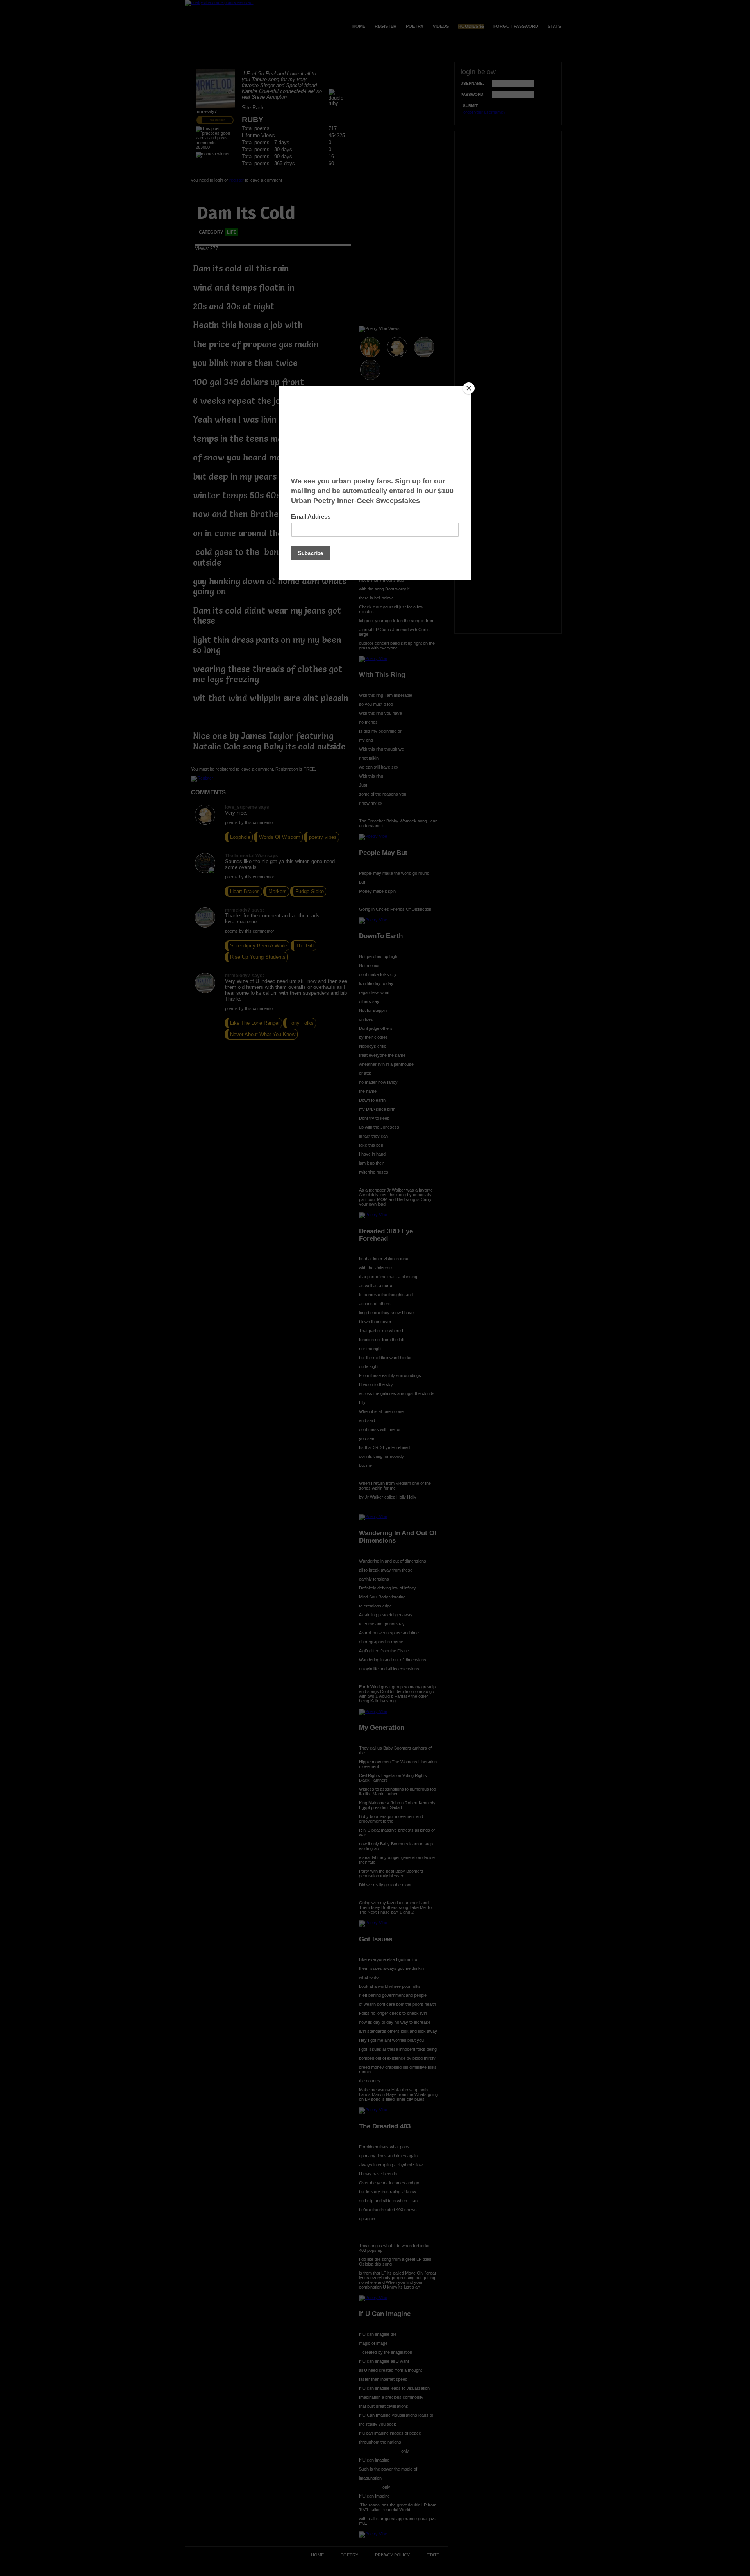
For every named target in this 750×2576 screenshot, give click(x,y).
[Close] (469, 388)
